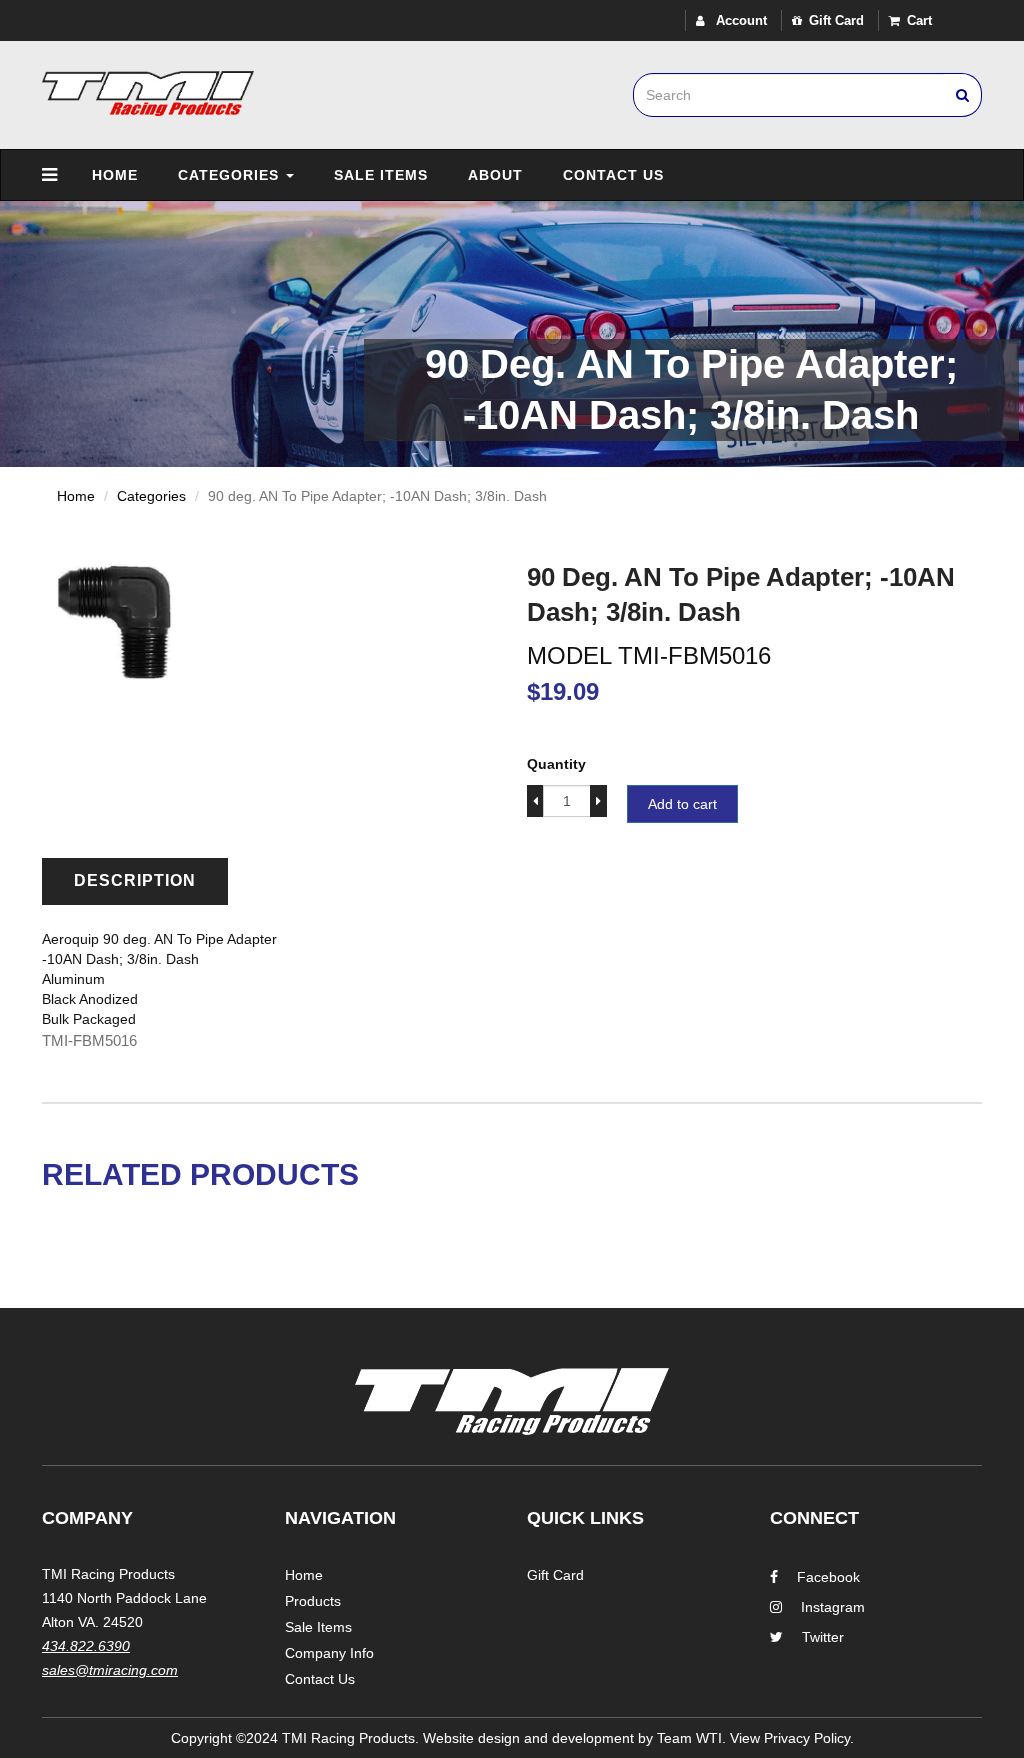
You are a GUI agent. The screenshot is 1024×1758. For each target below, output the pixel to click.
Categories (231, 175)
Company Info (329, 1653)
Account (739, 20)
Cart (919, 20)
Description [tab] (135, 880)
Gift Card (836, 20)
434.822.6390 (86, 1646)
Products (313, 1601)
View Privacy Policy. (792, 1738)
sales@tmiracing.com (110, 1670)
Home (115, 175)
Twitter (823, 1637)
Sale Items (381, 175)
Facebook (828, 1577)
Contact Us (613, 175)
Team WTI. (691, 1738)
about (495, 175)
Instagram (833, 1607)
